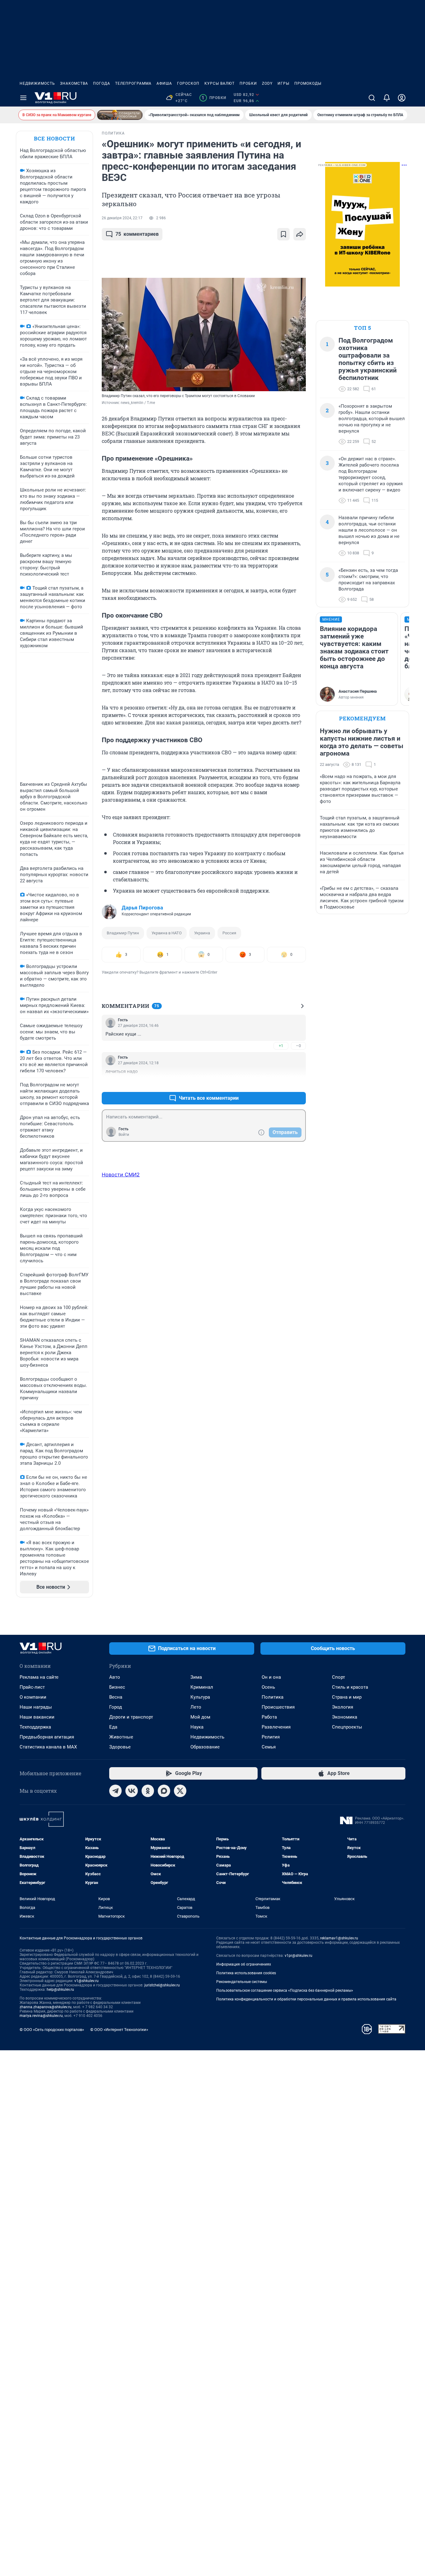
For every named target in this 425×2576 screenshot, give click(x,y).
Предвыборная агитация (47, 1737)
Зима (196, 1677)
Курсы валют (220, 83)
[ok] (148, 1791)
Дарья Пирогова (142, 908)
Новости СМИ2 (121, 1174)
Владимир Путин (123, 933)
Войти (124, 1135)
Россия (229, 933)
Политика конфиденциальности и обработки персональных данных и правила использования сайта (306, 1999)
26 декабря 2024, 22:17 (122, 218)
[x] (180, 1791)
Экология (343, 1707)
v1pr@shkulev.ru (299, 1956)
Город (116, 1707)
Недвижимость (37, 83)
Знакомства (74, 83)
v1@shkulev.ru (86, 1981)
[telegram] (115, 1791)
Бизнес (117, 1687)
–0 (298, 1046)
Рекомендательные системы (242, 1982)
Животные (121, 1737)
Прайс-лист (32, 1687)
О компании (33, 1697)
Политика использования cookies (246, 1973)
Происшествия (278, 1707)
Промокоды (308, 83)
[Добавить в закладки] (283, 234)
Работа (269, 1717)
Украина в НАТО (167, 933)
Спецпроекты (347, 1727)
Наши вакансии (37, 1717)
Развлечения (276, 1727)
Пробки (248, 83)
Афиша (164, 83)
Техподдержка (35, 1727)
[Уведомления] (387, 98)
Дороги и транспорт (131, 1717)
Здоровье (120, 1747)
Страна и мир (347, 1697)
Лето (196, 1707)
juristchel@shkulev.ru (162, 1985)
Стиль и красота (350, 1687)
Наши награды (36, 1707)
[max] (164, 1791)
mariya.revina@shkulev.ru (41, 2016)
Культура (200, 1697)
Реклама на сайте (39, 1677)
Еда (113, 1727)
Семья (269, 1747)
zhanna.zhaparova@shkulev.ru (46, 2007)
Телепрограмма (133, 83)
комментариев (137, 234)
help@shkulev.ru (60, 1990)
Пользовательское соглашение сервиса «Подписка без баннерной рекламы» (285, 1990)
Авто (115, 1677)
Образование (205, 1747)
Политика (273, 1697)
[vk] (132, 1791)
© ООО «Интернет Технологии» (119, 2030)
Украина (202, 933)
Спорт (339, 1677)
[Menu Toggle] (23, 98)
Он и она (271, 1677)
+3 (281, 1083)
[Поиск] (372, 98)
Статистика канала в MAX (48, 1747)
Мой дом (200, 1717)
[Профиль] (402, 98)
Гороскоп (188, 83)
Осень (268, 1687)
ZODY (267, 83)
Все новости (54, 138)
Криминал (202, 1687)
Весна (116, 1697)
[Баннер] (120, 115)
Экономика (345, 1717)
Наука (197, 1727)
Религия (271, 1737)
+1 (281, 1046)
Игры (283, 83)
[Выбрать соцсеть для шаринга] (300, 234)
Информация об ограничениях (244, 1964)
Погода (102, 83)
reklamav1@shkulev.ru (339, 1938)
